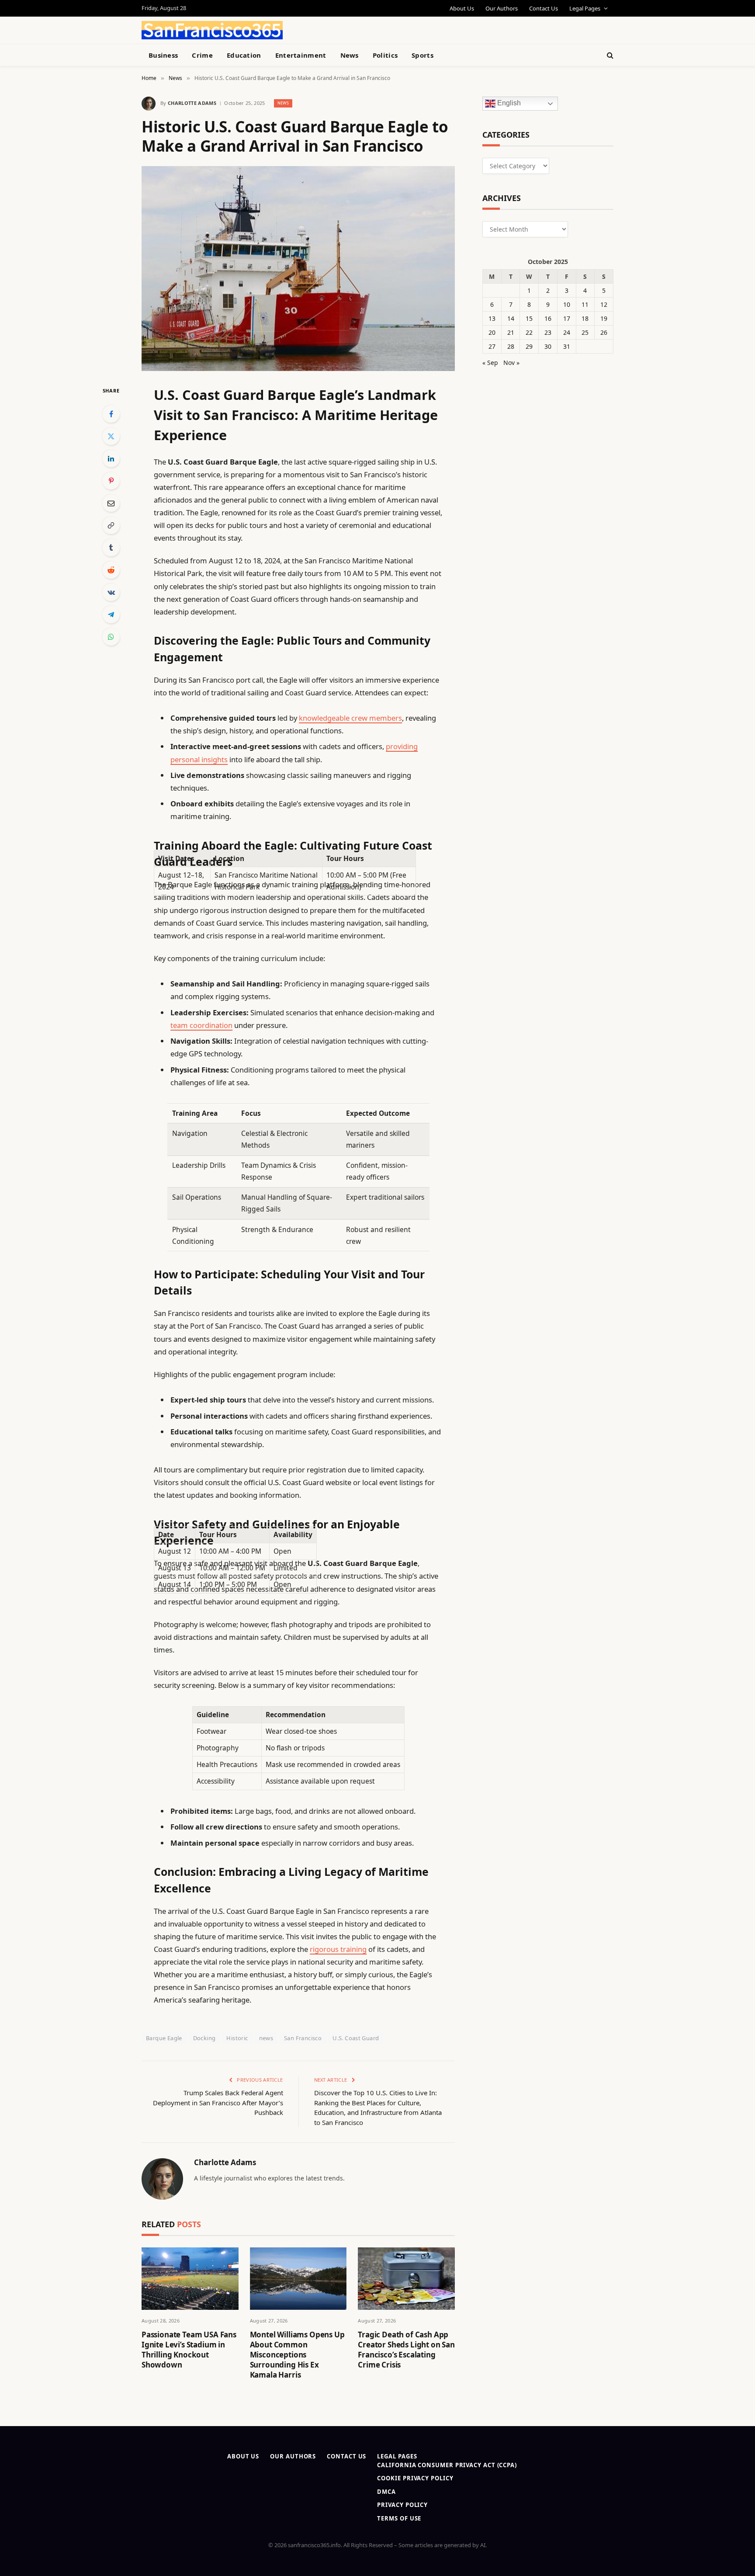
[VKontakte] (111, 592)
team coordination (201, 1025)
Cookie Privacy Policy (415, 2478)
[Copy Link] (111, 525)
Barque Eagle (164, 2038)
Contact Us (544, 8)
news (266, 2038)
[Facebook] (111, 414)
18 (585, 318)
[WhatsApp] (111, 637)
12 (604, 304)
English (508, 103)
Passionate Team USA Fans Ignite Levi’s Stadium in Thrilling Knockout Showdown (189, 2350)
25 (585, 332)
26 (604, 332)
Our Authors (502, 8)
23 (548, 332)
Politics (385, 55)
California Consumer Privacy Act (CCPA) (447, 2465)
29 (529, 346)
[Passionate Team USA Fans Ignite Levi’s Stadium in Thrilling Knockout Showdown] (190, 2279)
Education (244, 55)
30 (548, 346)
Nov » (511, 363)
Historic (237, 2038)
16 (548, 318)
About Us (462, 8)
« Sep (490, 363)
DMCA (386, 2492)
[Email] (111, 503)
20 (492, 332)
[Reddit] (111, 570)
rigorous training (338, 1949)
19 (604, 318)
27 (492, 346)
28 (511, 346)
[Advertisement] (398, 29)
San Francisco (303, 2038)
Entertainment (301, 55)
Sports (423, 55)
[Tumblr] (111, 548)
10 (567, 304)
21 (511, 332)
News (350, 55)
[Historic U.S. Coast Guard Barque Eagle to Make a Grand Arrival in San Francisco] (298, 269)
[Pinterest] (111, 481)
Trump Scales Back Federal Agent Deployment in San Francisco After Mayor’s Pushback (218, 2102)
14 (511, 318)
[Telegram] (111, 614)
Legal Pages (585, 8)
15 (529, 318)
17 (567, 318)
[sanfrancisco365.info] (212, 30)
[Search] (609, 55)
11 (585, 304)
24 (567, 332)
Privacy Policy (402, 2505)
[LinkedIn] (111, 458)
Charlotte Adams (192, 103)
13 (492, 318)
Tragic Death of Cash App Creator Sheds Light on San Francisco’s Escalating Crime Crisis (406, 2350)
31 (567, 346)
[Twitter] (111, 436)
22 (529, 332)
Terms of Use (399, 2518)
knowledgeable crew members (350, 718)
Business (163, 55)
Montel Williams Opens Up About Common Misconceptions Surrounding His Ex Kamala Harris (297, 2355)
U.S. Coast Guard (356, 2038)
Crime (202, 55)
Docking (204, 2038)
